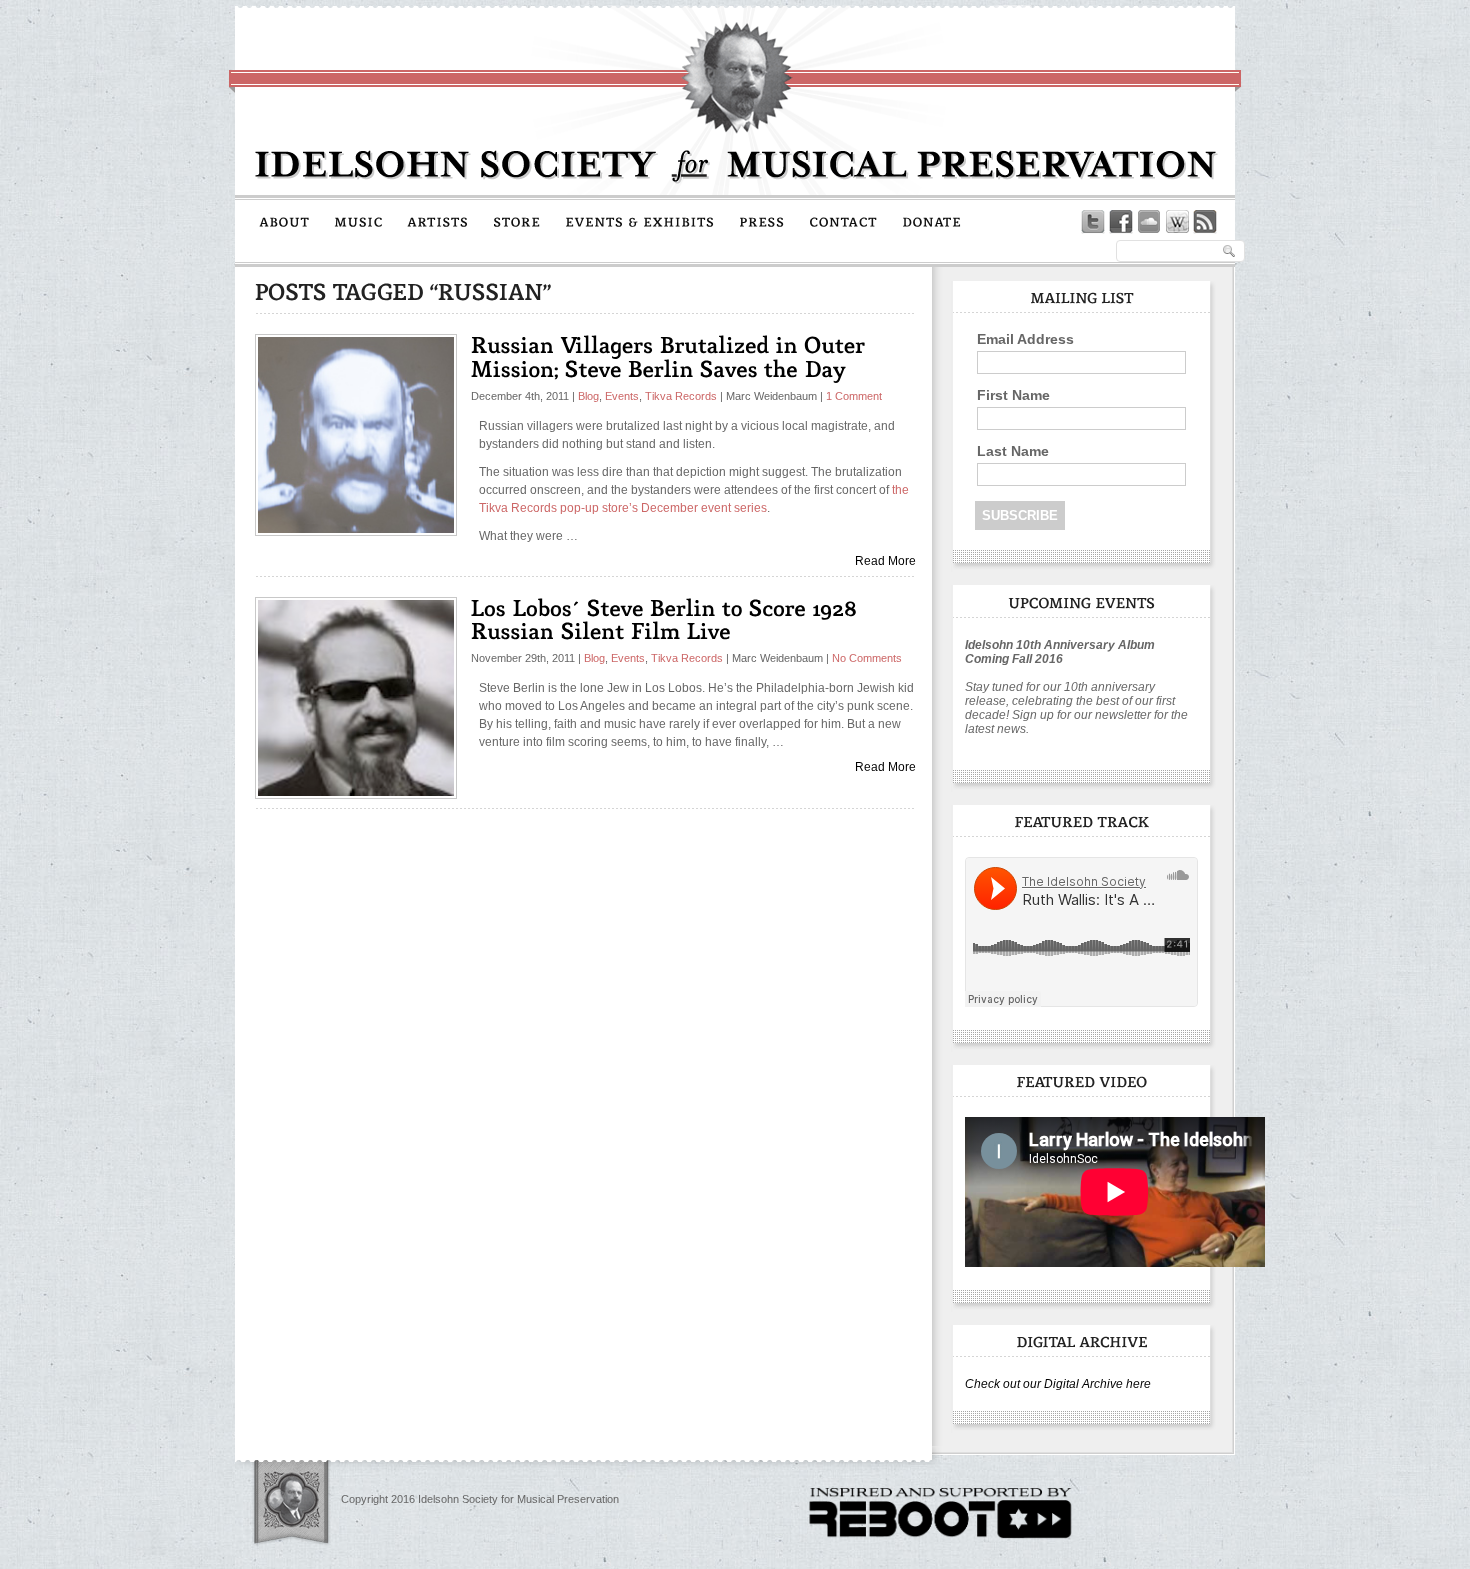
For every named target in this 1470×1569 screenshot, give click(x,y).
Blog (588, 396)
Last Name (1013, 451)
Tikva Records (681, 396)
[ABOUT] (284, 221)
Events (622, 396)
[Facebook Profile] (1121, 222)
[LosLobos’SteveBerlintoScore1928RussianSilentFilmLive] (667, 619)
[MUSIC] (358, 221)
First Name (1013, 395)
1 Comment (854, 396)
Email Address (1025, 339)
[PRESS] (762, 221)
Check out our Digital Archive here (1058, 1384)
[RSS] (1205, 222)
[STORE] (517, 221)
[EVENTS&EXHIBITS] (640, 221)
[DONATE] (932, 221)
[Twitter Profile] (1093, 222)
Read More (885, 561)
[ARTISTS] (438, 221)
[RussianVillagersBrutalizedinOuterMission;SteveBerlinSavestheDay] (671, 356)
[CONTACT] (843, 221)
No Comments (867, 658)
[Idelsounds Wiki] (1177, 222)
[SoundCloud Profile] (1149, 222)
